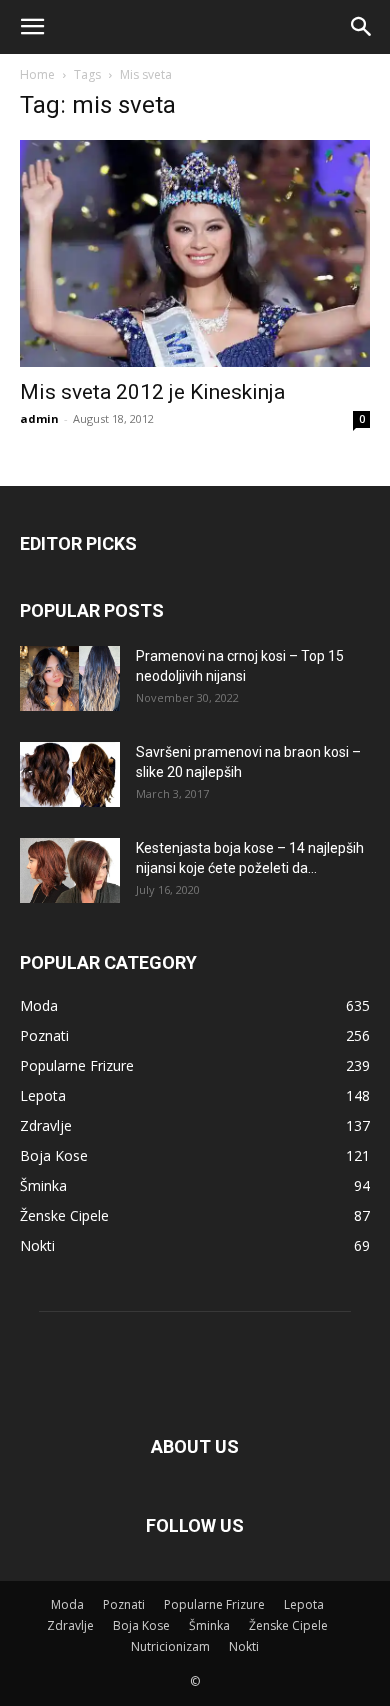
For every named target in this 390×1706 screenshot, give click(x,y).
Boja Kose (141, 1625)
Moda (67, 1604)
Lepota (304, 1604)
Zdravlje (70, 1625)
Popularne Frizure (214, 1604)
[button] (32, 27)
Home (37, 74)
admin (39, 418)
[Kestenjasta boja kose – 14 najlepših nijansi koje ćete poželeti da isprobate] (70, 870)
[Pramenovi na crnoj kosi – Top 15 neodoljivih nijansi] (70, 678)
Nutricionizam (170, 1646)
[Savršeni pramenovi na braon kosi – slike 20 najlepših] (70, 774)
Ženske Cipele (288, 1625)
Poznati (124, 1604)
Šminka (209, 1625)
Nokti (244, 1646)
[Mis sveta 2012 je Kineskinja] (195, 253)
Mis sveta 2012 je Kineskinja (152, 392)
